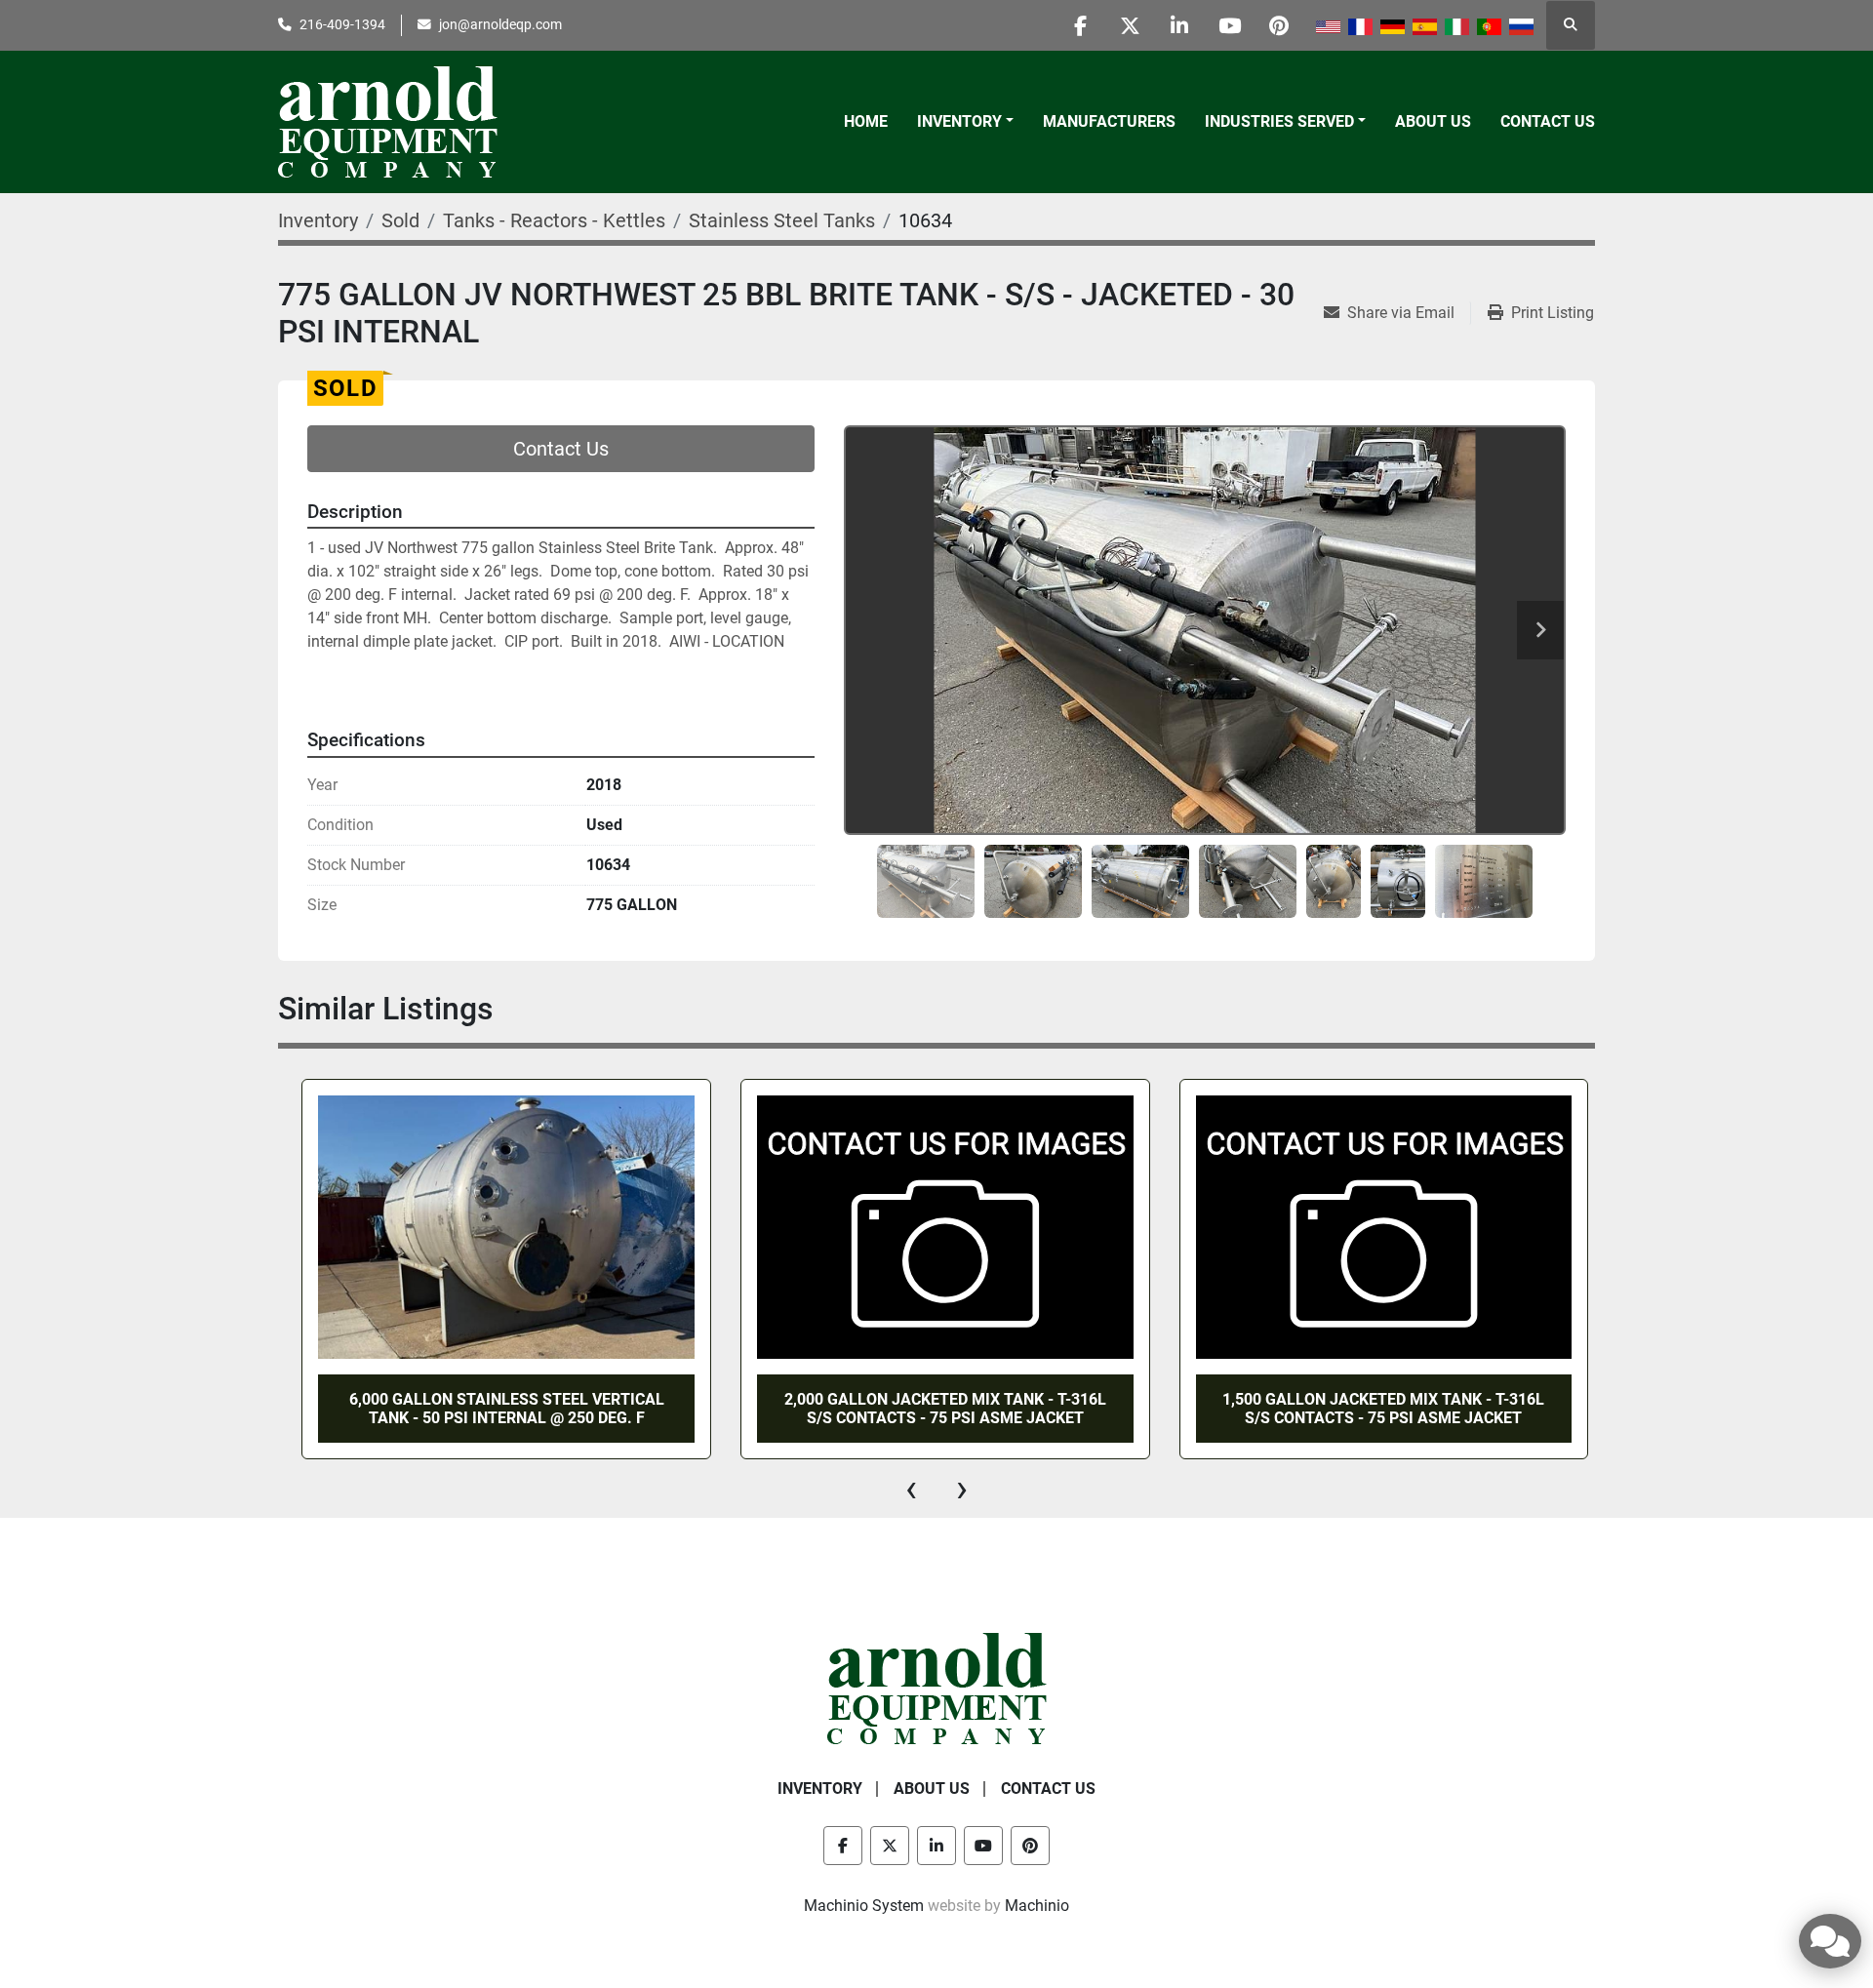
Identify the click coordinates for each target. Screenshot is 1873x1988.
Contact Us (1548, 121)
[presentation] (911, 1489)
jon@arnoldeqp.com (500, 24)
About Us (1433, 121)
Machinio (1037, 1906)
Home (866, 121)
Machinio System (864, 1906)
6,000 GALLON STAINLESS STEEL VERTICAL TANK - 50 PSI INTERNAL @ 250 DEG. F (496, 1409)
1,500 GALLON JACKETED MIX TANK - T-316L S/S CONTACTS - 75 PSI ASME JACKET (1373, 1409)
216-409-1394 (342, 24)
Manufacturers (1109, 121)
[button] (965, 122)
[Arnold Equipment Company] (937, 1688)
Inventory (959, 121)
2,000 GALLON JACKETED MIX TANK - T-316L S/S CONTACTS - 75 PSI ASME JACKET (935, 1409)
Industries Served (1279, 121)
